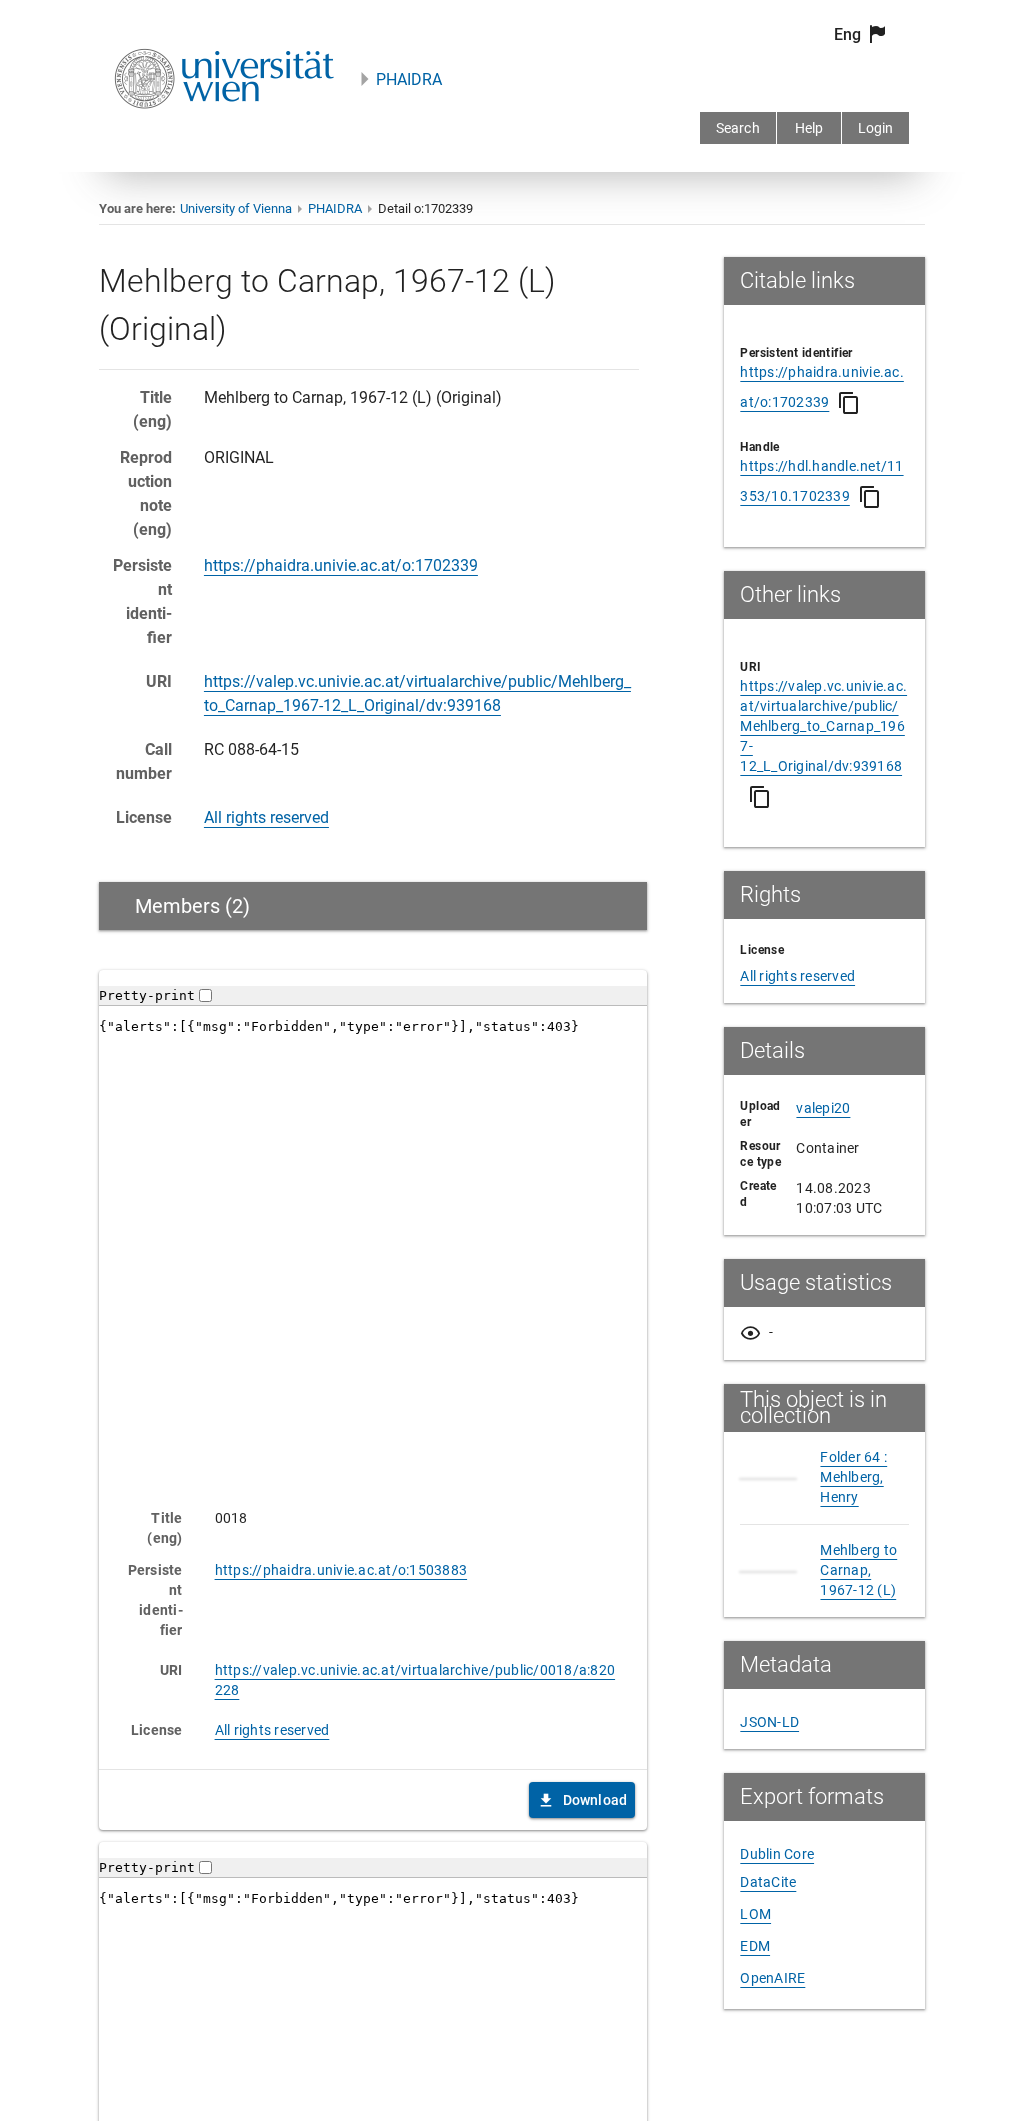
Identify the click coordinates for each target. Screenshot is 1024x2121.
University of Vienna (236, 208)
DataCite (768, 1882)
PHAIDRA (409, 79)
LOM (755, 1914)
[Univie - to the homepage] (224, 135)
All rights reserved (266, 817)
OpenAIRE (772, 1978)
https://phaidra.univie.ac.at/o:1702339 (341, 565)
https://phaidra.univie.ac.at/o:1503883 (341, 1570)
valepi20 (823, 1108)
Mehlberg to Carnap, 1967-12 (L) (858, 1570)
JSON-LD (769, 1722)
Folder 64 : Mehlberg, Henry (853, 1477)
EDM (755, 1946)
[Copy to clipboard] (849, 403)
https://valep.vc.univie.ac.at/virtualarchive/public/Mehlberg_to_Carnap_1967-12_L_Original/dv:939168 (823, 726)
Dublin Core (777, 1854)
